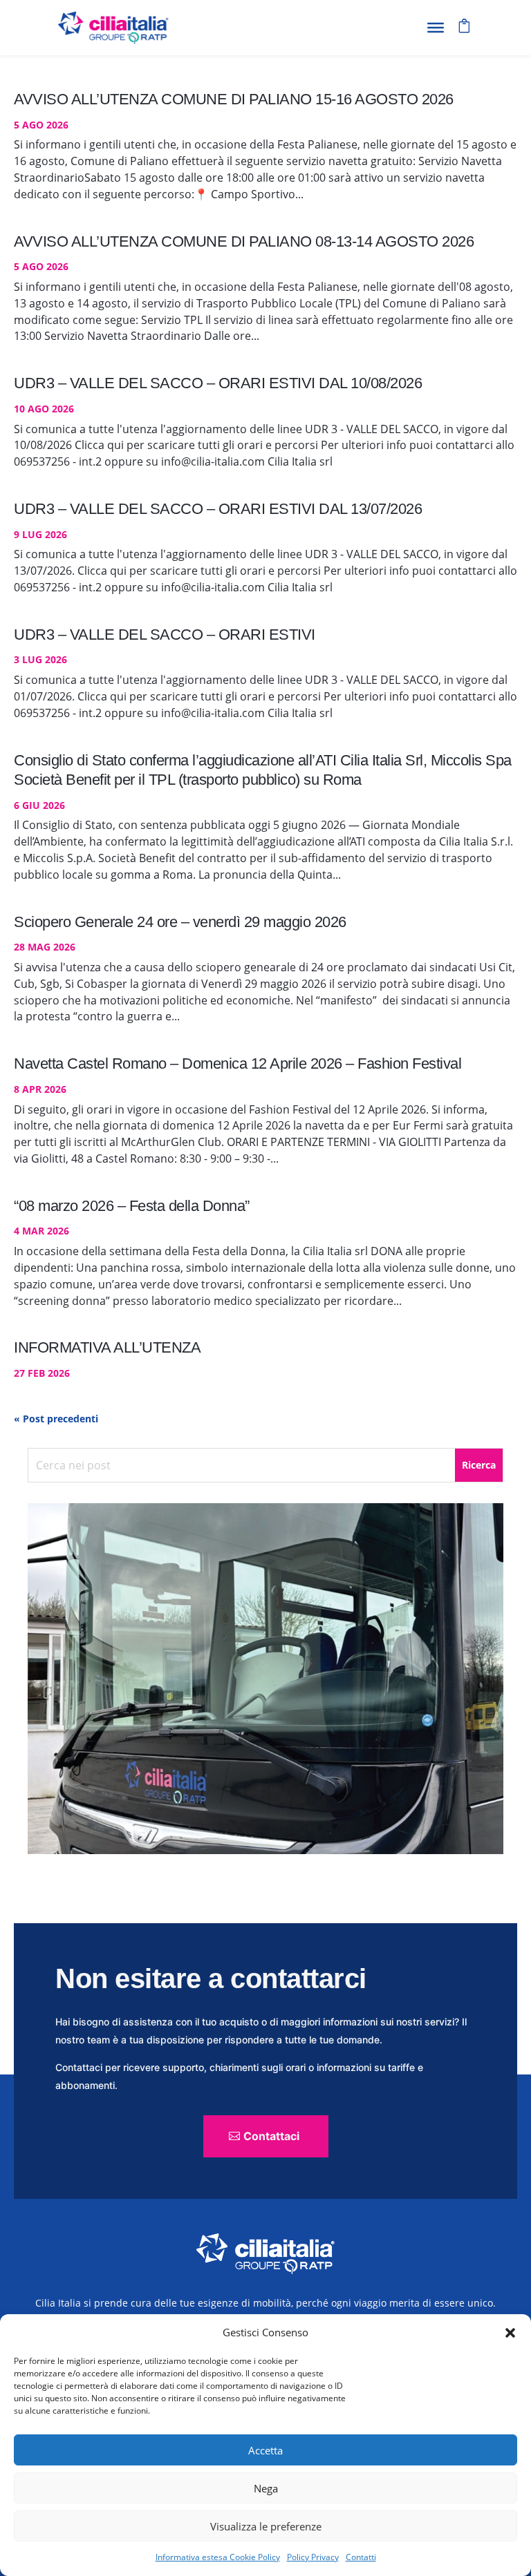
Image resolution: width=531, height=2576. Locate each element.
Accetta (265, 2450)
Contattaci (271, 2136)
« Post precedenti (56, 1419)
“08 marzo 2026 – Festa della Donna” (132, 1206)
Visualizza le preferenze (266, 2526)
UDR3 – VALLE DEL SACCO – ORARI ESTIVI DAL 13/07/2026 (218, 509)
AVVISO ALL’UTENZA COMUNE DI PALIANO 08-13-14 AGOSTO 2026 (244, 241)
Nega (266, 2488)
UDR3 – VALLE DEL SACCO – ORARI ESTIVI (165, 635)
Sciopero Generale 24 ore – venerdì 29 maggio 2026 (180, 922)
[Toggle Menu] (436, 28)
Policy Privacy (313, 2557)
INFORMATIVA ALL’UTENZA (107, 1347)
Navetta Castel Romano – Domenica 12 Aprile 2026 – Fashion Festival (237, 1063)
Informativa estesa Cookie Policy (218, 2557)
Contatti (361, 2557)
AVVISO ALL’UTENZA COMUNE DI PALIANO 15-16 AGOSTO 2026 (234, 99)
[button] (510, 2333)
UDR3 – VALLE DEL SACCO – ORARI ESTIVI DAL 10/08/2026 (218, 383)
